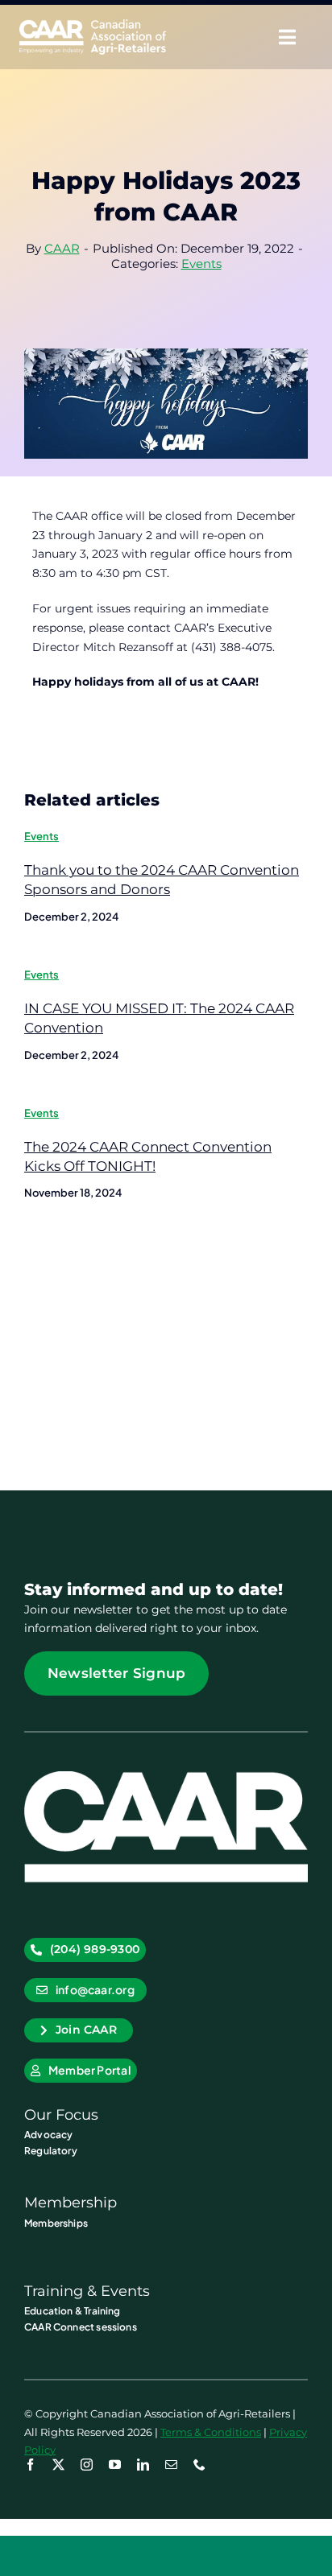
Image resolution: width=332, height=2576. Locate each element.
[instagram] (87, 2465)
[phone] (199, 2465)
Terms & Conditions (211, 2432)
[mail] (171, 2465)
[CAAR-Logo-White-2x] (93, 25)
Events (201, 264)
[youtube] (115, 2465)
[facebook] (30, 2465)
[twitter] (58, 2465)
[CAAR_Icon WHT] (166, 1777)
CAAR (62, 248)
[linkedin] (143, 2465)
